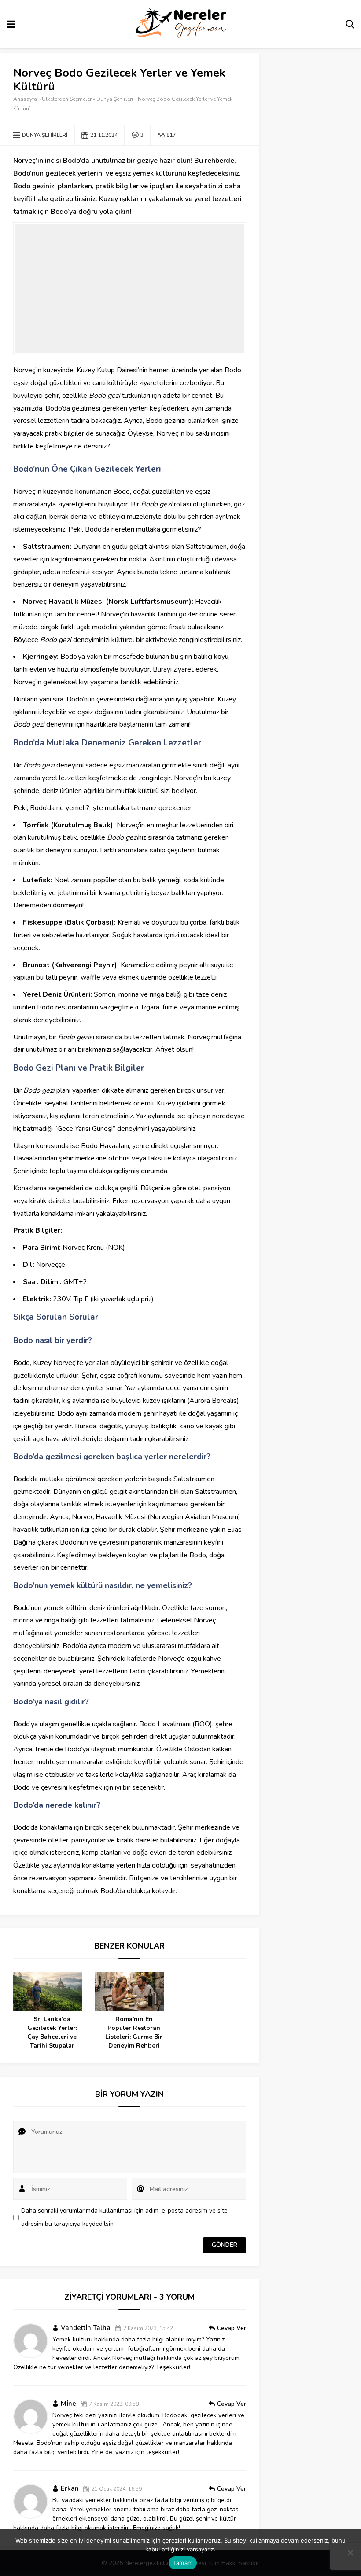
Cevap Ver (232, 2328)
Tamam (183, 2563)
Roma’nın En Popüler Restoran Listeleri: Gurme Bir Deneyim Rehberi (134, 2032)
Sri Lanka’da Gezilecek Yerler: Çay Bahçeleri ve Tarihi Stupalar (52, 2032)
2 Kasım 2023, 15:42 (148, 2328)
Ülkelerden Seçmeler (67, 99)
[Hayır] (350, 2553)
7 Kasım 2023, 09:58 (114, 2404)
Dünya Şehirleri (115, 99)
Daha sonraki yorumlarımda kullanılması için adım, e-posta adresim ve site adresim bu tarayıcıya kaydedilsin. (124, 2217)
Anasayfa (25, 99)
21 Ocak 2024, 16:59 (117, 2489)
